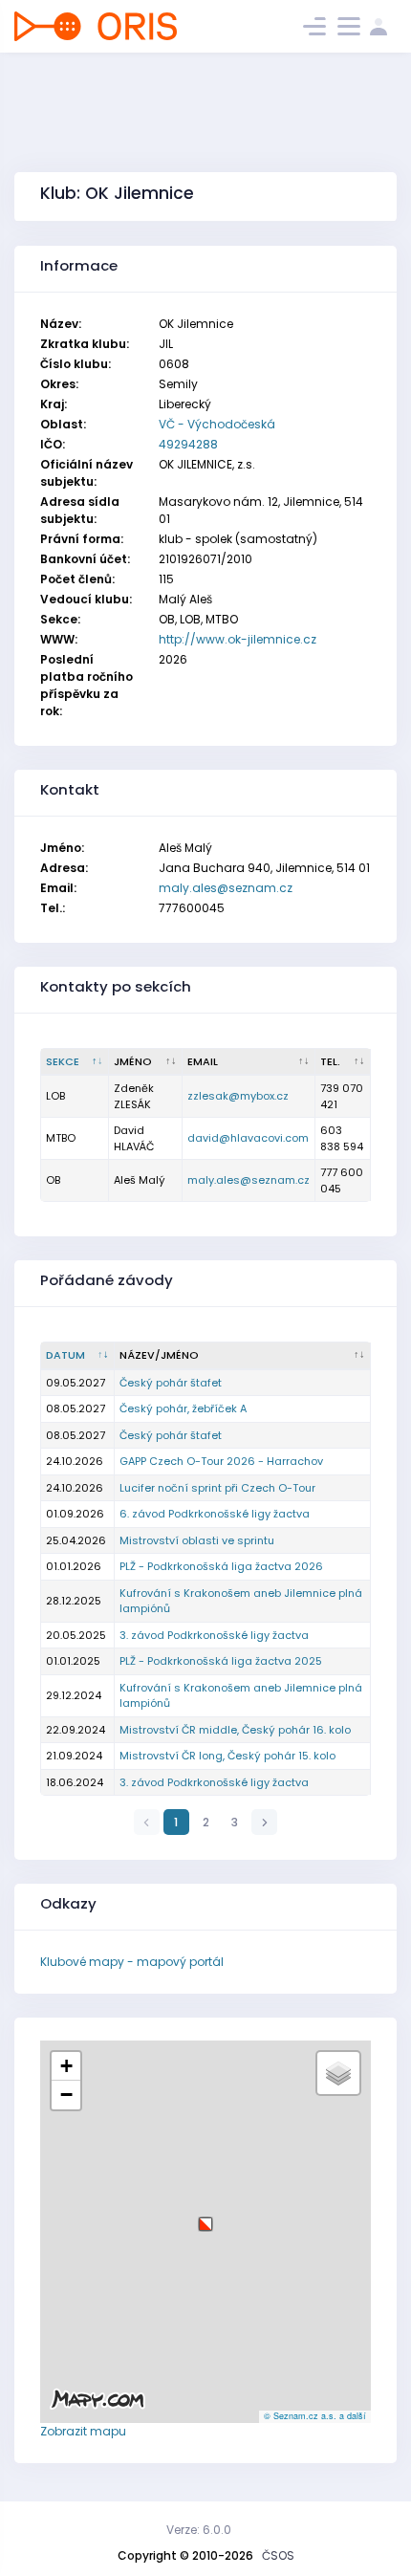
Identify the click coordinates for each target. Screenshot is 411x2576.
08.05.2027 (76, 1408)
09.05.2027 (76, 1383)
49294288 (188, 444)
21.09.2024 (74, 1756)
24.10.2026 (75, 1461)
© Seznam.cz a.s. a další (315, 2416)
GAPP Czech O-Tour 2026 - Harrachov (221, 1461)
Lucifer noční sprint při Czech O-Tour (217, 1488)
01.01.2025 (73, 1661)
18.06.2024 (75, 1782)
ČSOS (278, 2555)
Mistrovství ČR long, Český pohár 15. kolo (227, 1756)
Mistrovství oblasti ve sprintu (197, 1540)
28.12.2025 (74, 1601)
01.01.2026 (74, 1566)
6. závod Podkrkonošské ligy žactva (215, 1514)
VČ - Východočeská (217, 424)
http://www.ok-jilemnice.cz (238, 639)
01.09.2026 (75, 1514)
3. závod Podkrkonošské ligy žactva (214, 1635)
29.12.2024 (74, 1695)
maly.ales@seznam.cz (226, 888)
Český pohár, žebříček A (183, 1408)
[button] (205, 2217)
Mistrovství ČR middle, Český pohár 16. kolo (235, 1730)
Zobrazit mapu (83, 2431)
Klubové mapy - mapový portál (132, 1962)
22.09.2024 (76, 1730)
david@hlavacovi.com (248, 1138)
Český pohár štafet (171, 1383)
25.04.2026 (76, 1540)
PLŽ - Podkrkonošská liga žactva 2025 (221, 1661)
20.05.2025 (76, 1635)
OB (53, 1180)
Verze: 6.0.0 (199, 2530)
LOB (55, 1096)
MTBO (61, 1138)
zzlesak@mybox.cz (238, 1096)
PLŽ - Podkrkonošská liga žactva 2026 (221, 1566)
